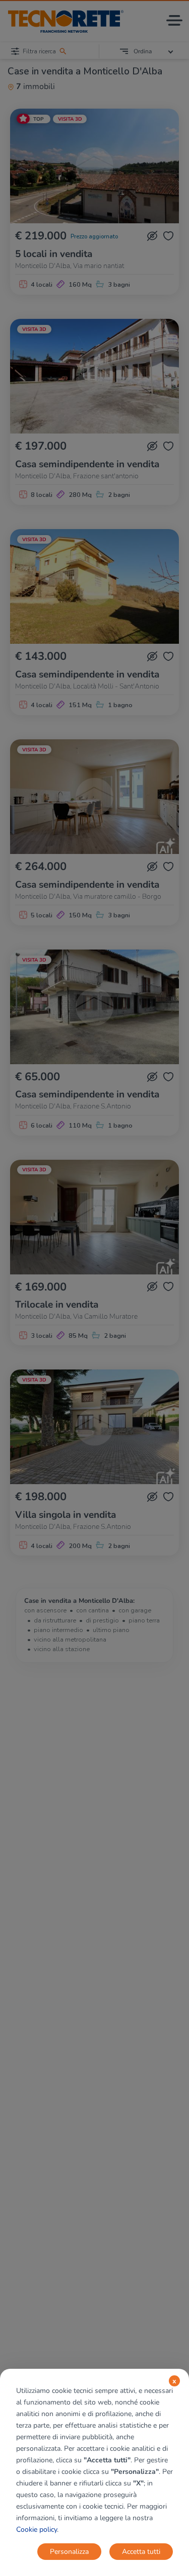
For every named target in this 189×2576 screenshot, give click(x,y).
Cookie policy (37, 2529)
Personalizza (69, 2552)
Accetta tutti (141, 2552)
